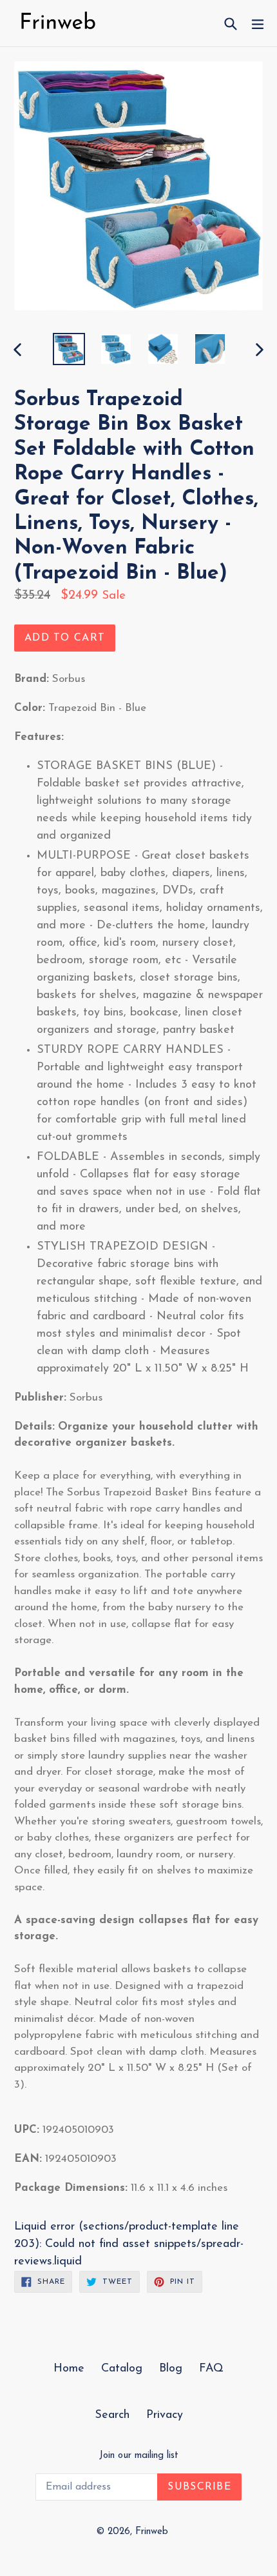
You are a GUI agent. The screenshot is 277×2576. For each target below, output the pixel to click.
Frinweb (152, 2532)
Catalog (122, 2369)
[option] (69, 349)
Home (69, 2369)
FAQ (211, 2369)
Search (112, 2415)
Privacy (165, 2415)
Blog (171, 2369)
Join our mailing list (139, 2456)
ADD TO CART (65, 638)
